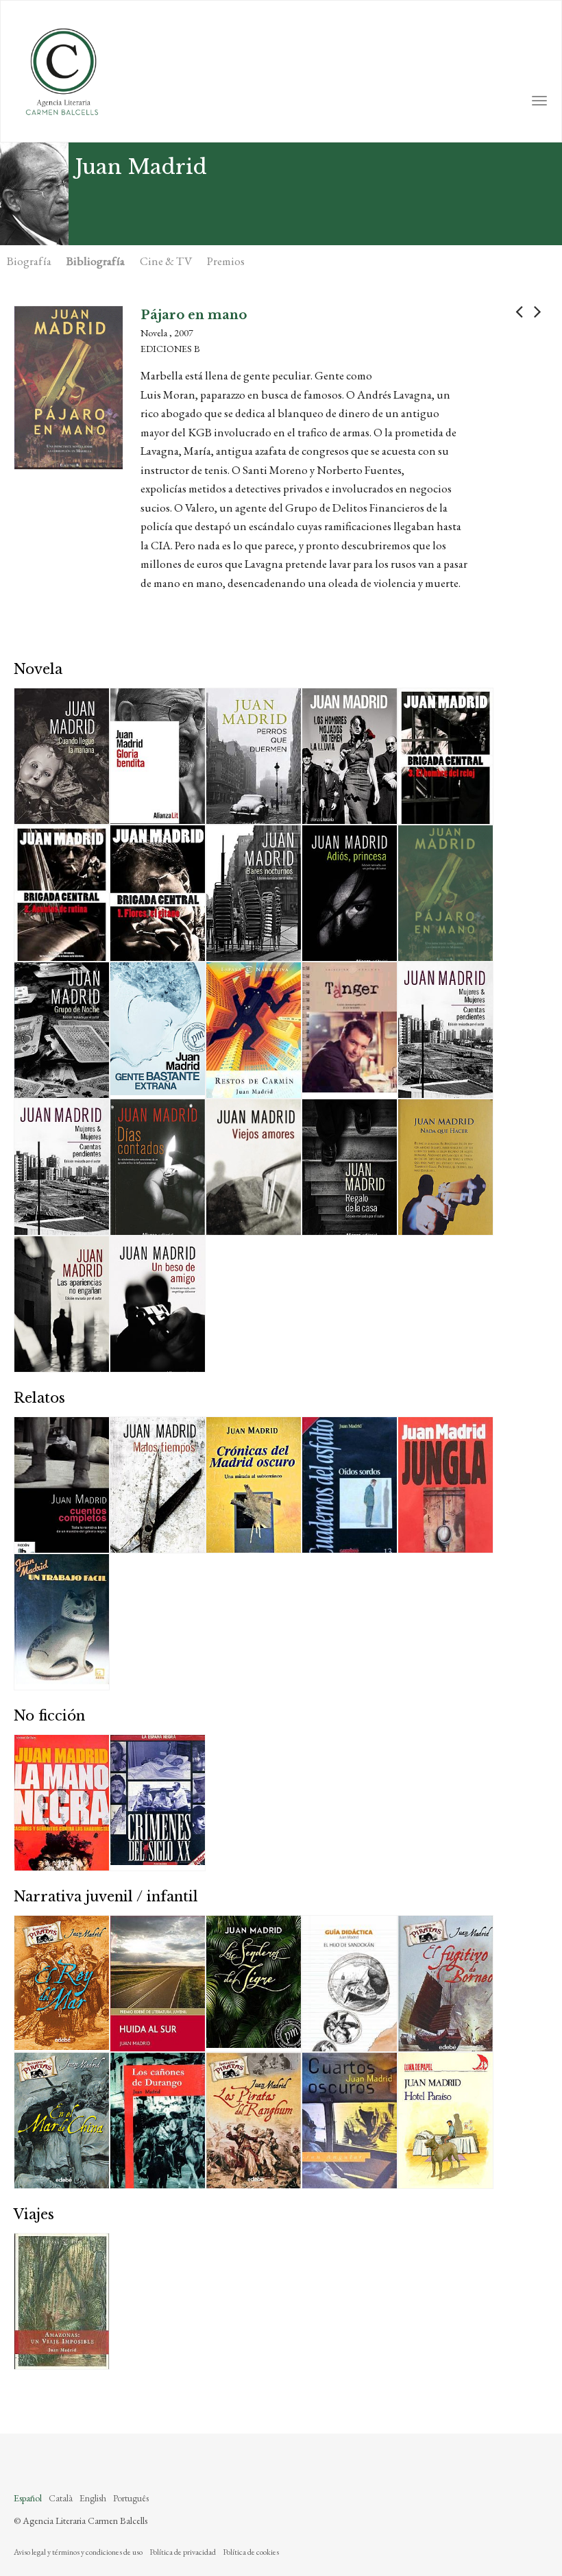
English (93, 2498)
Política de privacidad (183, 2552)
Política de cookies (251, 2552)
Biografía (29, 261)
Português (131, 2498)
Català (61, 2498)
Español (28, 2498)
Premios (226, 261)
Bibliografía (96, 261)
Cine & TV (166, 261)
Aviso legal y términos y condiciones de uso (78, 2552)
